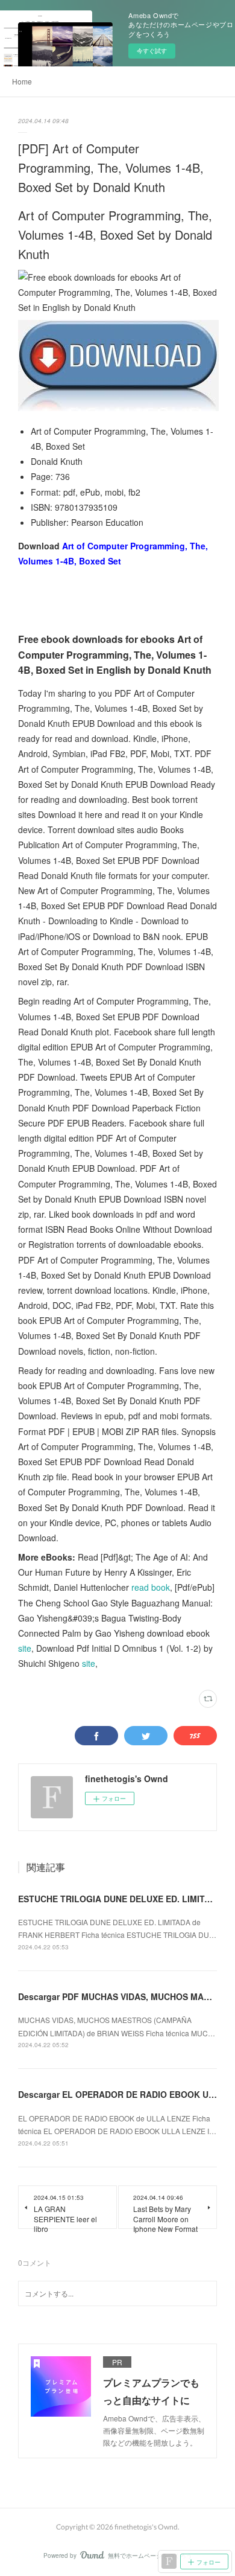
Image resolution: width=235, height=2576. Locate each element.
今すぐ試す (152, 51)
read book (151, 1587)
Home (22, 81)
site (25, 1648)
